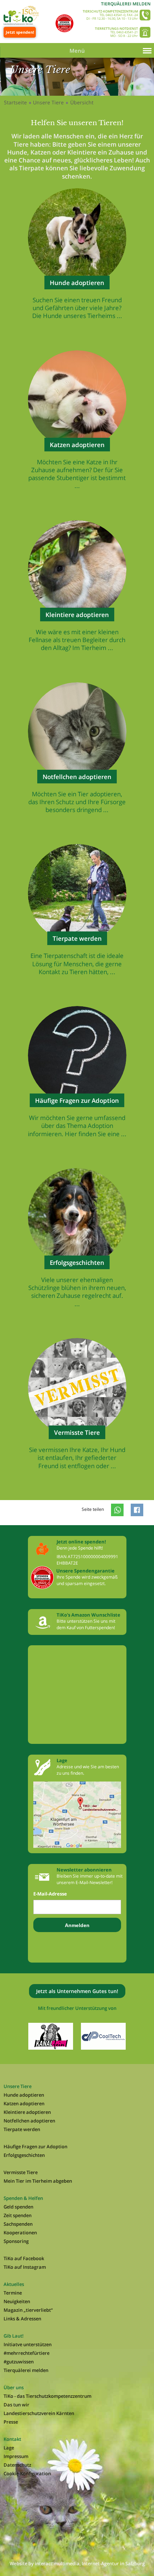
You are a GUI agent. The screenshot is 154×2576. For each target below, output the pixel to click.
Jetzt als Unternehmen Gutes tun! (77, 1991)
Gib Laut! (14, 2336)
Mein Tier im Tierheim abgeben (38, 2181)
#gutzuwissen (19, 2362)
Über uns (14, 2387)
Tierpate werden (22, 2129)
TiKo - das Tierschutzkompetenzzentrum (47, 2396)
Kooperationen (20, 2233)
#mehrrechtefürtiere (27, 2353)
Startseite (15, 102)
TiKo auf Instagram (25, 2267)
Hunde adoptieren (24, 2095)
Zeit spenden (18, 2215)
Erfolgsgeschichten (24, 2155)
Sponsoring (16, 2241)
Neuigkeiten (17, 2301)
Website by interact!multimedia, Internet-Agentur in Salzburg (77, 2563)
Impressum (16, 2456)
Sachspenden (18, 2224)
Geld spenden (18, 2207)
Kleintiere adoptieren (27, 2112)
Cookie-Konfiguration (27, 2473)
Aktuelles (14, 2284)
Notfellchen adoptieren (29, 2121)
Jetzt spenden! (20, 32)
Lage (9, 2448)
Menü (77, 51)
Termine (13, 2293)
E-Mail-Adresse (50, 1894)
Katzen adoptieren (24, 2103)
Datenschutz (17, 2465)
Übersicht (82, 102)
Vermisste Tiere (21, 2172)
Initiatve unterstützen (28, 2344)
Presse (11, 2422)
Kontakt (12, 2439)
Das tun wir (16, 2405)
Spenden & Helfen (23, 2198)
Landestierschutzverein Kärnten (39, 2413)
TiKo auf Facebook (24, 2258)
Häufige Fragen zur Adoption (35, 2146)
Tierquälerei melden (126, 4)
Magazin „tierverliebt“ (28, 2310)
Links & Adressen (22, 2319)
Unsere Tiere (48, 102)
